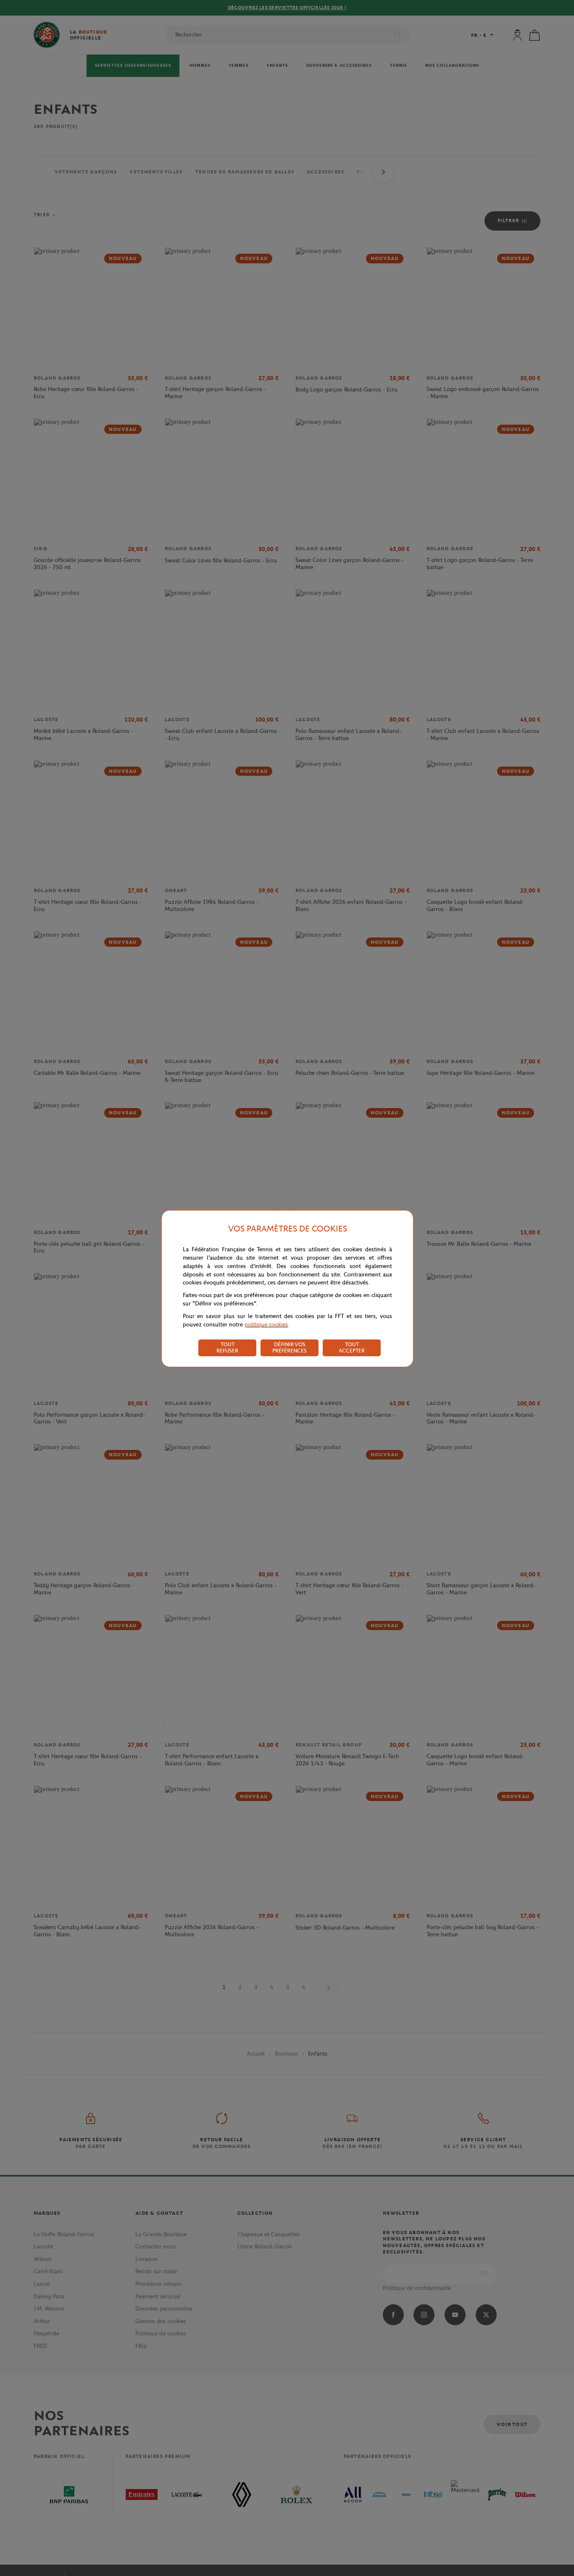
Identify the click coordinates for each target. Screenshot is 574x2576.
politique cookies (266, 1325)
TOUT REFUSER (227, 1347)
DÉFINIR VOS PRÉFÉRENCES (290, 1347)
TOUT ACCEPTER (352, 1347)
